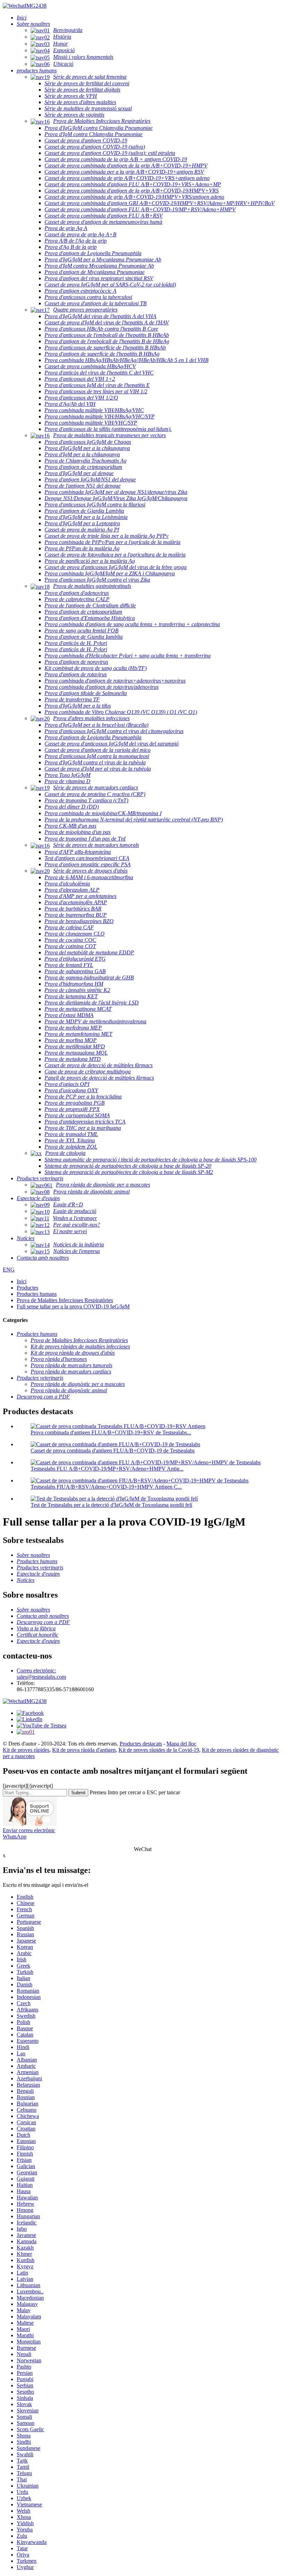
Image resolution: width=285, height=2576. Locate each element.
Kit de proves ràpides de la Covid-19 (159, 1750)
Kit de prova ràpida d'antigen (84, 1750)
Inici (22, 1281)
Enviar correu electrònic (29, 1830)
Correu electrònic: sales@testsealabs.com (41, 1674)
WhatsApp (15, 1837)
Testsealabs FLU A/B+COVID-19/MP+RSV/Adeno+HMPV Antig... (107, 1469)
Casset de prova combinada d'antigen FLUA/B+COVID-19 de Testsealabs (113, 1451)
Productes (27, 1288)
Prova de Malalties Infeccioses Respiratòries (65, 1300)
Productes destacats (141, 1744)
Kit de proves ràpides (26, 1750)
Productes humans (37, 1294)
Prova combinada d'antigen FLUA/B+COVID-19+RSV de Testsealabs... (111, 1432)
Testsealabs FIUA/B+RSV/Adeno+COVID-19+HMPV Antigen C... (106, 1487)
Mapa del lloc (181, 1744)
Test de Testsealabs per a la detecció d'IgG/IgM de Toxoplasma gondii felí (111, 1505)
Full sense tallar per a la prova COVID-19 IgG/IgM (73, 1306)
